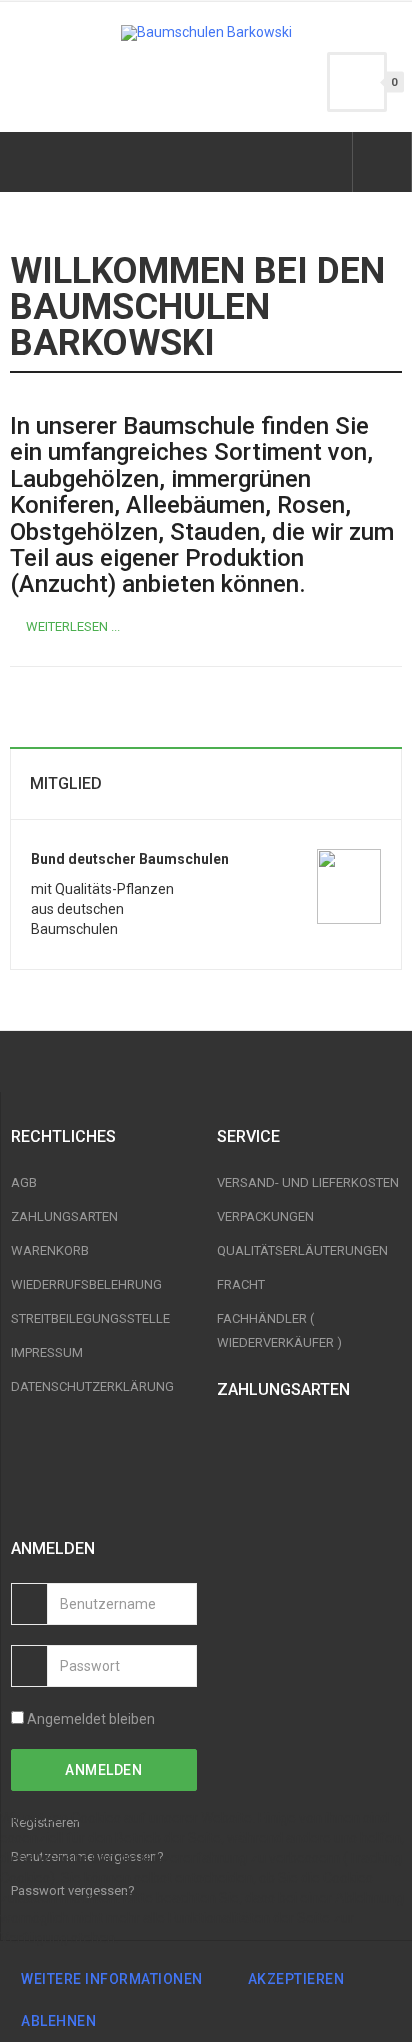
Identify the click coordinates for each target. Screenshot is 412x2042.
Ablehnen (58, 2021)
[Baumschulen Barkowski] (206, 33)
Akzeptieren (296, 1979)
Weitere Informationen (112, 1979)
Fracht (241, 1284)
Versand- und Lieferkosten (308, 1182)
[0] (357, 82)
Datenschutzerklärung (92, 1386)
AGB (24, 1182)
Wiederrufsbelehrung (86, 1284)
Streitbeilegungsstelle (90, 1318)
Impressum (47, 1352)
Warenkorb (50, 1250)
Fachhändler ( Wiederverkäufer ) (279, 1330)
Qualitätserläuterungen (302, 1250)
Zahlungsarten (64, 1216)
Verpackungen (265, 1216)
